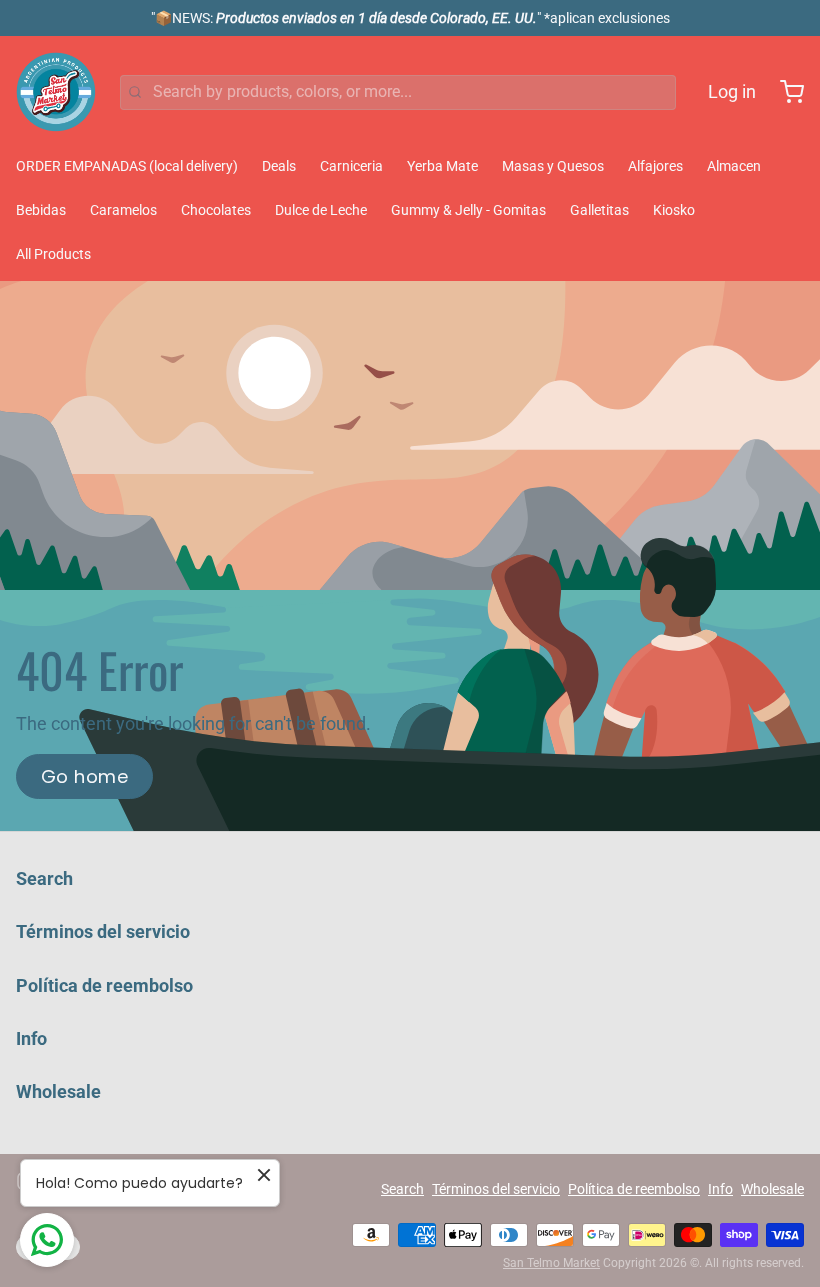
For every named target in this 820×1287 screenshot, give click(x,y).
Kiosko (674, 210)
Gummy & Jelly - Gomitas (468, 210)
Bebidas (41, 210)
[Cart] (784, 92)
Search (44, 878)
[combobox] (398, 92)
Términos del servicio (103, 931)
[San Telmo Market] (56, 92)
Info (31, 1038)
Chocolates (216, 210)
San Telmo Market (551, 1263)
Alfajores (655, 166)
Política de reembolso (104, 985)
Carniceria (351, 166)
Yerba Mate (442, 166)
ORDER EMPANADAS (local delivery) (127, 166)
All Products (53, 254)
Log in (732, 91)
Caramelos (123, 210)
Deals (279, 166)
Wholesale (58, 1091)
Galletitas (599, 210)
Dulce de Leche (321, 210)
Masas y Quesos (553, 166)
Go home (84, 776)
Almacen (734, 166)
